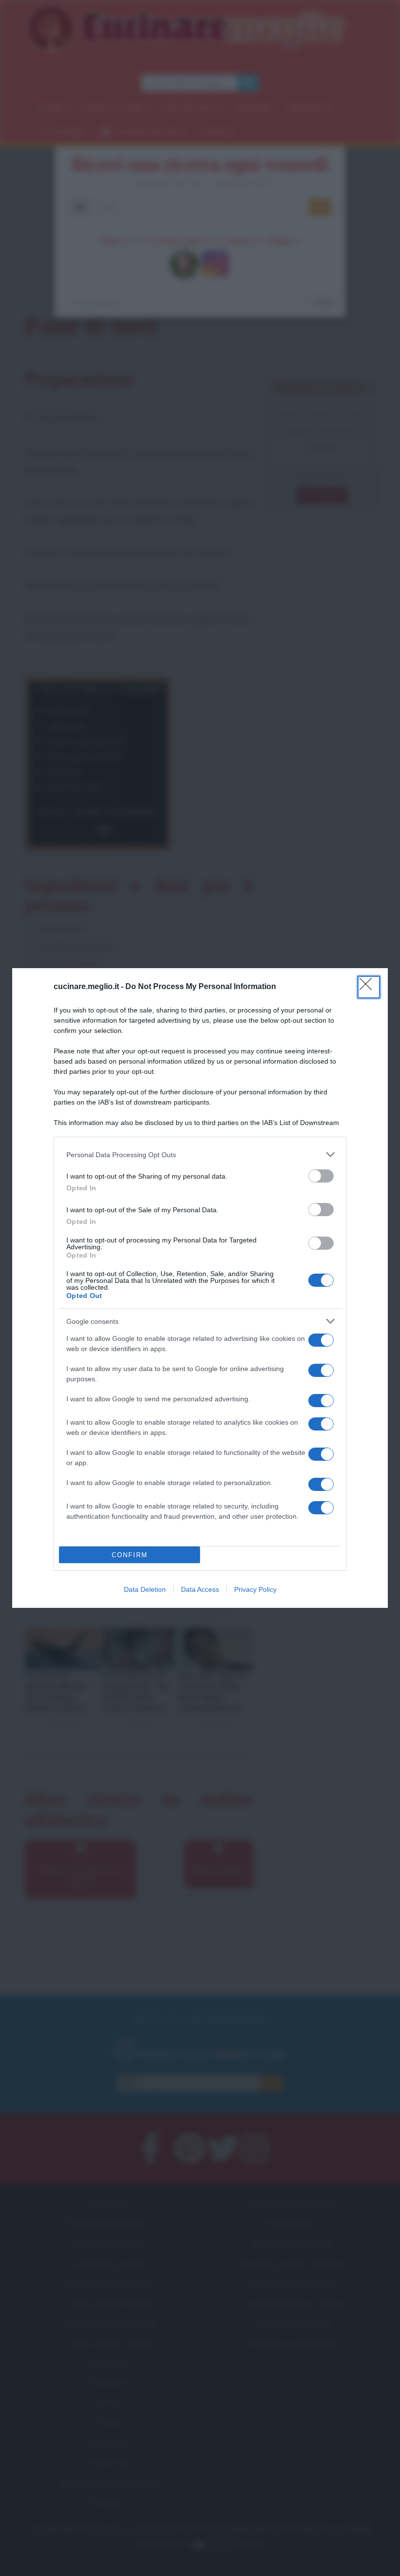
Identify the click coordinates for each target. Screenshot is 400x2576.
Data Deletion (145, 1589)
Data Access (200, 1589)
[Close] (369, 987)
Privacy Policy (255, 1589)
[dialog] (200, 1288)
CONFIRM (130, 1555)
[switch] (321, 1176)
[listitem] (200, 1154)
